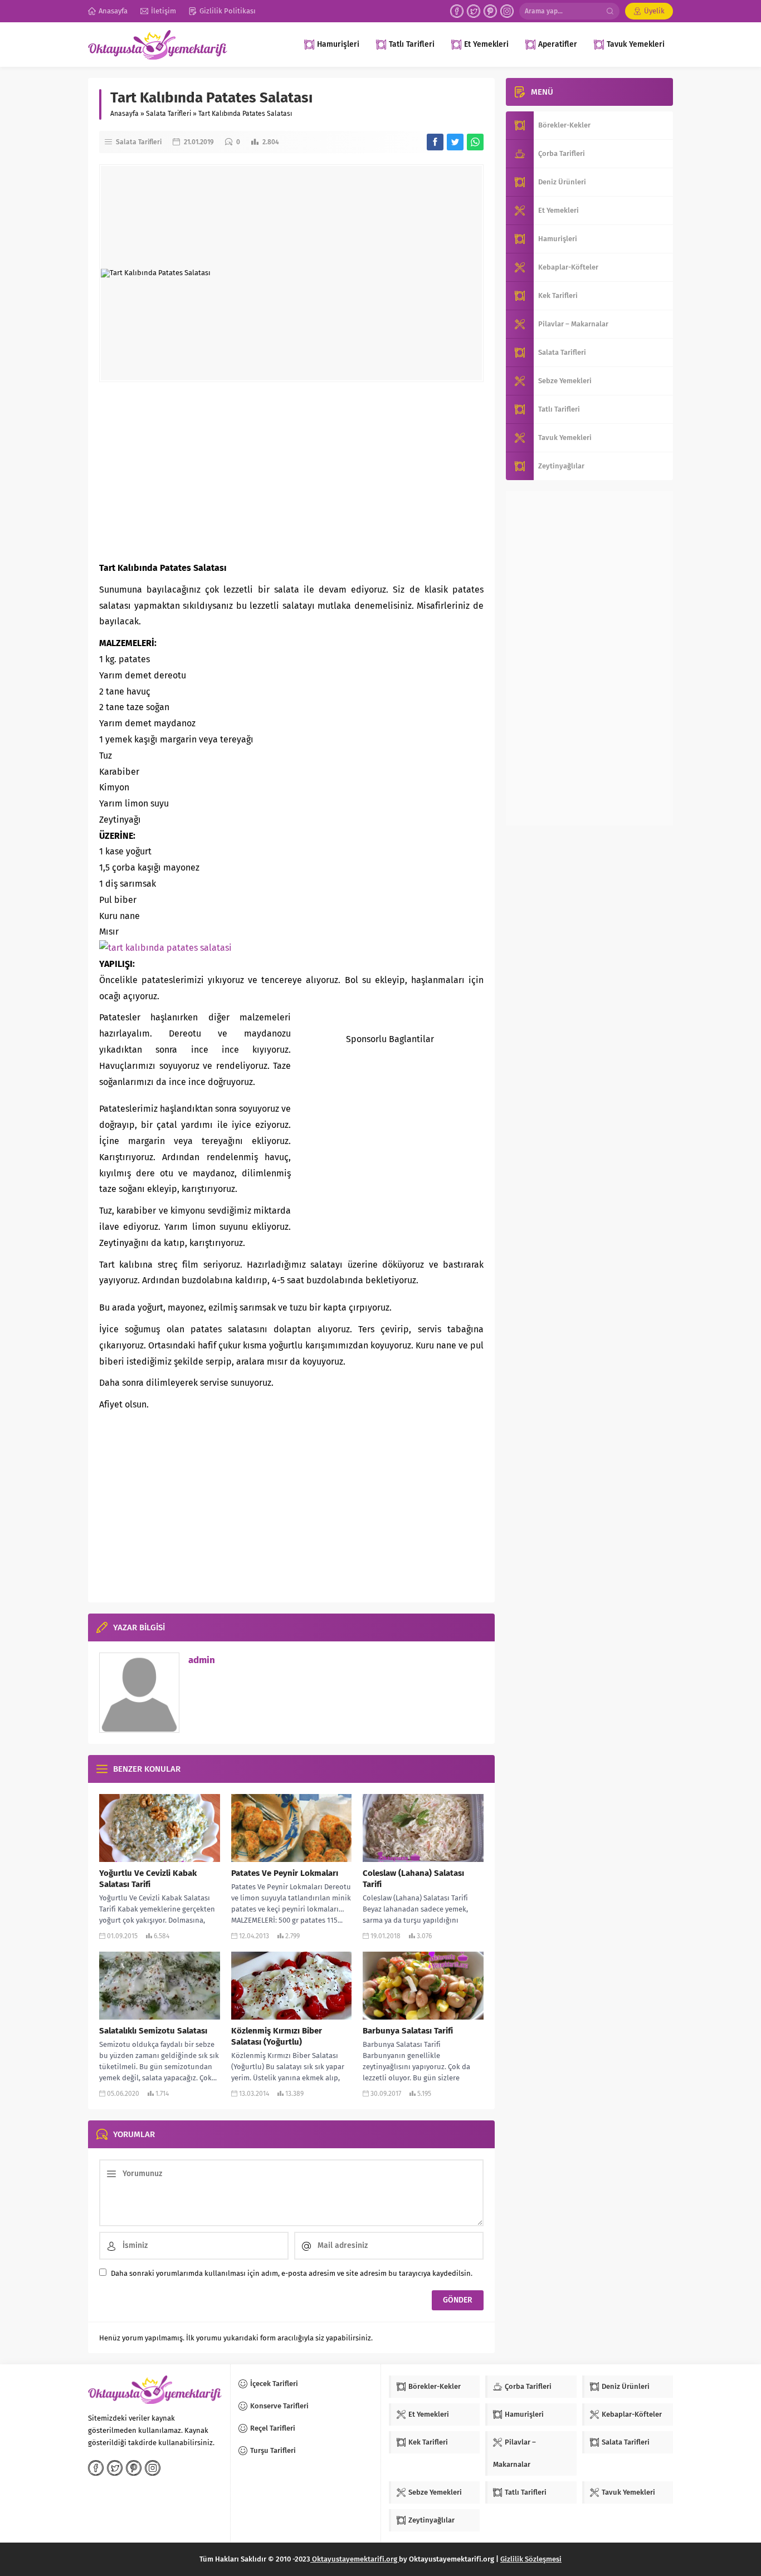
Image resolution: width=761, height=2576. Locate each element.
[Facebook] (457, 11)
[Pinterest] (490, 11)
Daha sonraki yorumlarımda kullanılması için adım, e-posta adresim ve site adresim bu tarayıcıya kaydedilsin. (292, 2273)
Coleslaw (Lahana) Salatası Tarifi (413, 1879)
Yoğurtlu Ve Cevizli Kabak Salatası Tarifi (148, 1879)
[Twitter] (474, 11)
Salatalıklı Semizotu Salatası (153, 2031)
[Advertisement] (291, 471)
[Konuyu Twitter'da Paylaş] (455, 142)
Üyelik (654, 11)
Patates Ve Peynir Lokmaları (285, 1873)
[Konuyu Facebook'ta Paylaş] (435, 142)
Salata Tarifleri (169, 114)
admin (202, 1660)
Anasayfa (125, 114)
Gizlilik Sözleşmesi (531, 2559)
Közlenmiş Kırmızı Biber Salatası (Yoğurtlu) (277, 2036)
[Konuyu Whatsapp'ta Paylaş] (475, 142)
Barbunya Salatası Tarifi (408, 2031)
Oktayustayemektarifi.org (355, 2559)
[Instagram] (507, 11)
